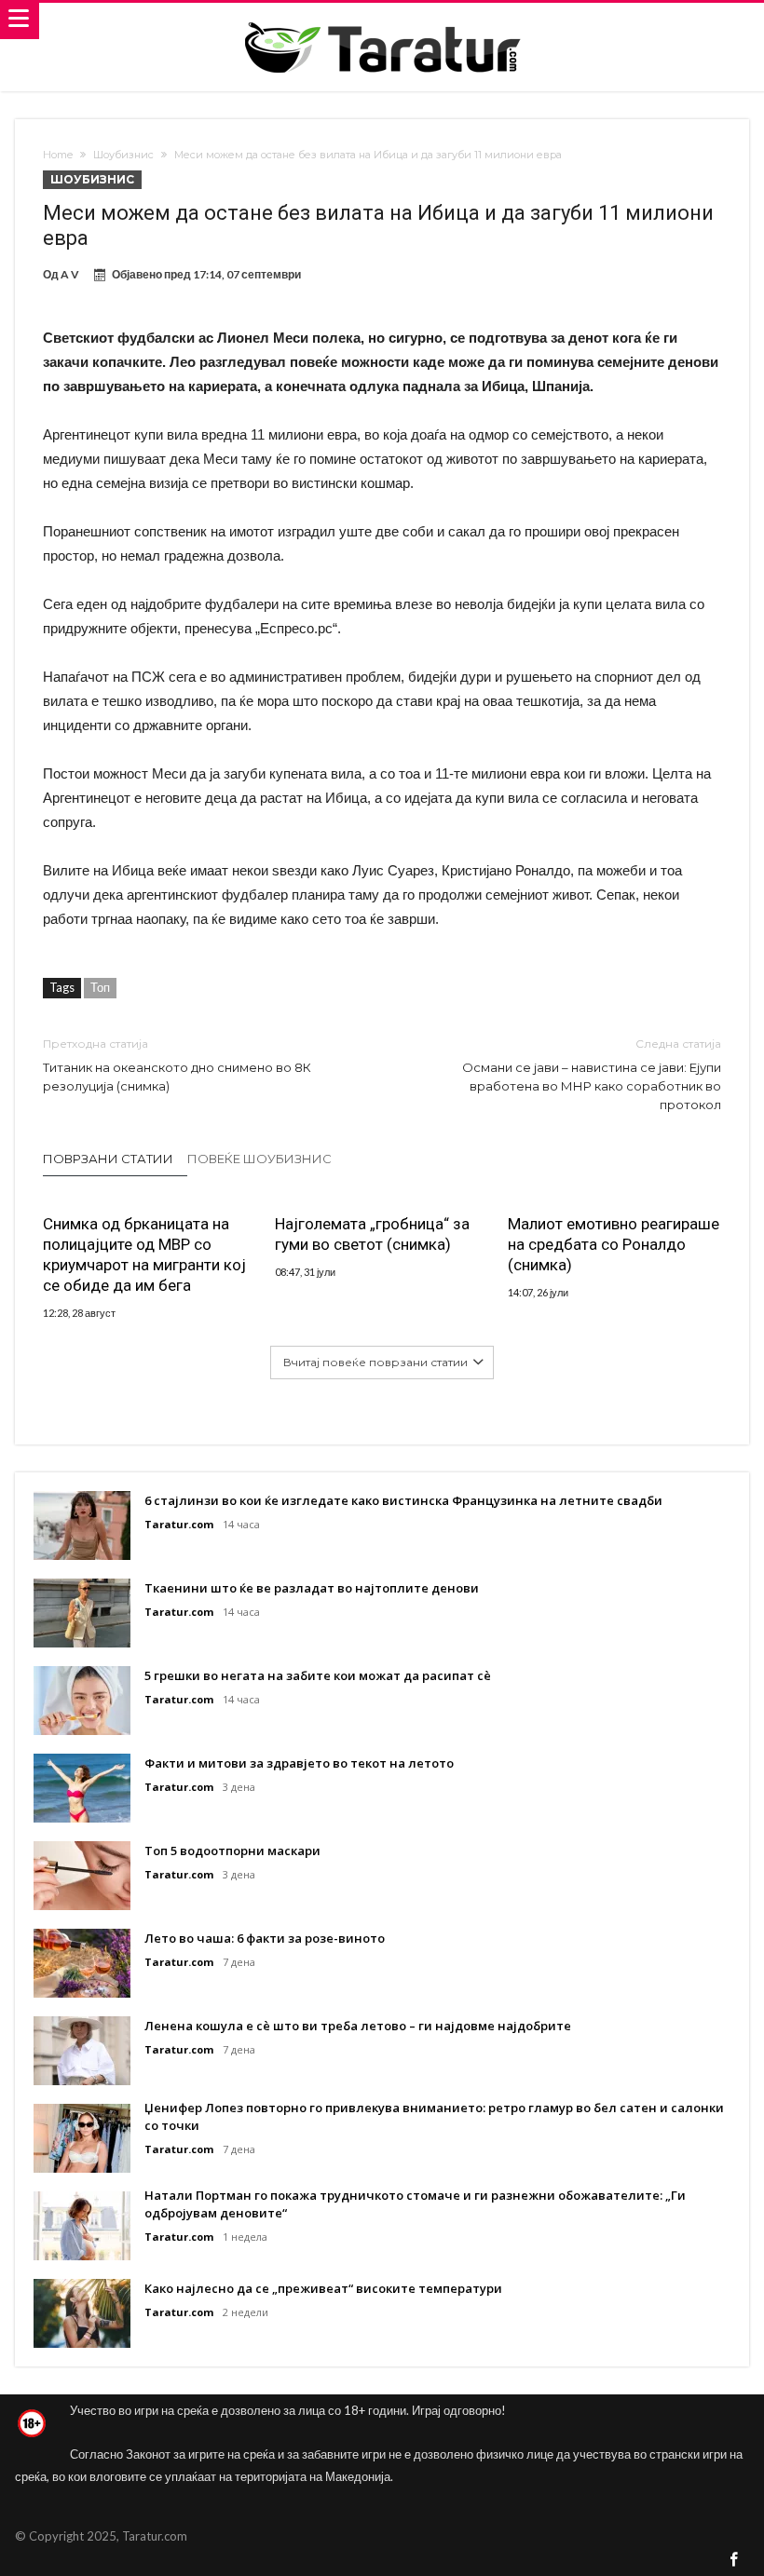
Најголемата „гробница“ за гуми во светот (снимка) (372, 1234)
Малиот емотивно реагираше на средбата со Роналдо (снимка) (614, 1244)
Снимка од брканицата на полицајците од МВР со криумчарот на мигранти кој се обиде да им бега (144, 1254)
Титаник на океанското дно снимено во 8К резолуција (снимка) (177, 1065)
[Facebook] (734, 2561)
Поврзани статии (108, 1159)
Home (58, 155)
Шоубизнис (123, 155)
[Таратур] (382, 21)
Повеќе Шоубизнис (259, 1159)
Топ (100, 987)
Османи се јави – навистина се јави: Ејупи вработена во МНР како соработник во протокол (592, 1074)
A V (70, 274)
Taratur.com (179, 1524)
